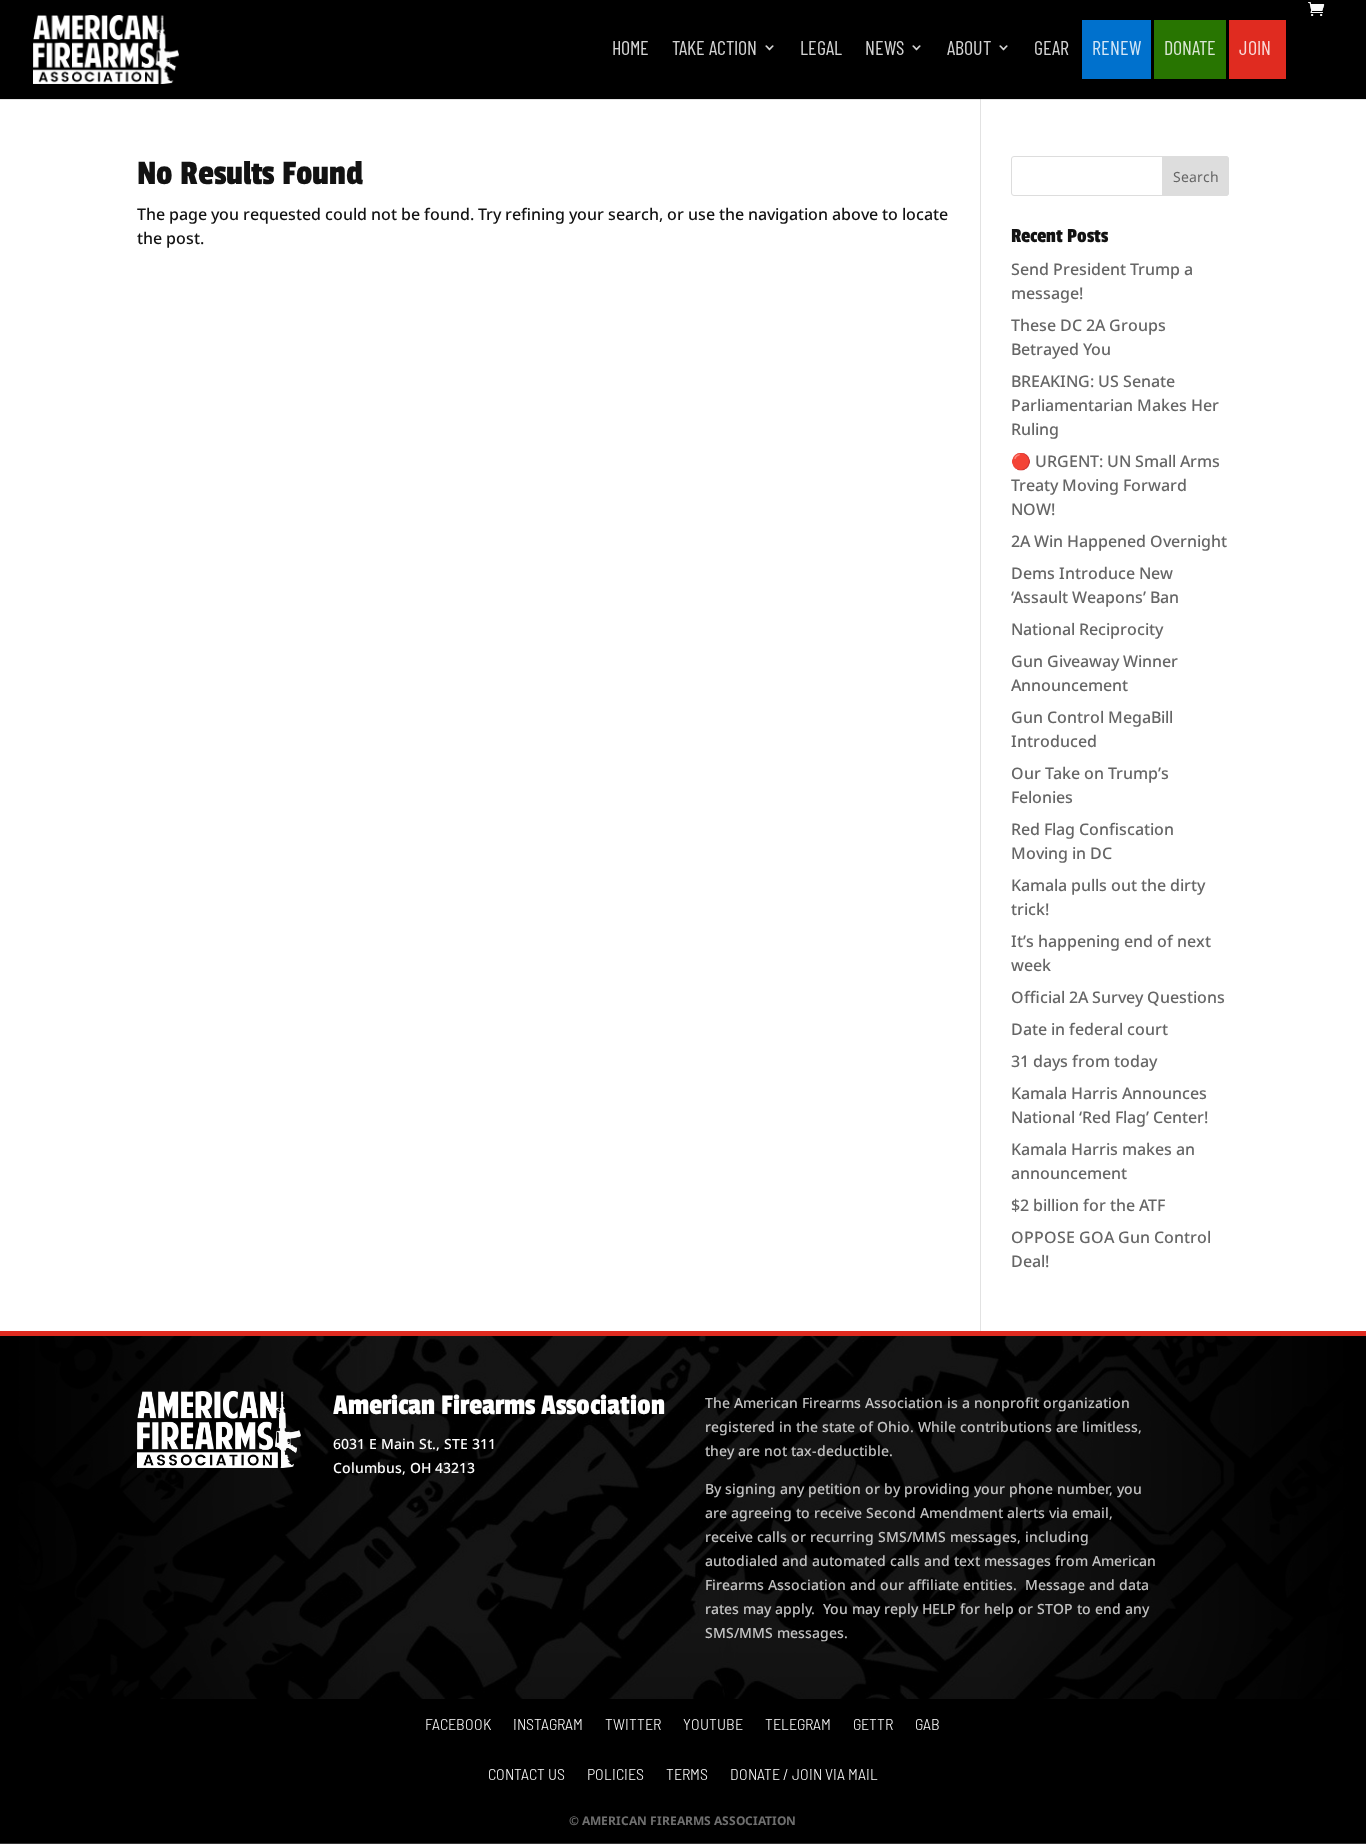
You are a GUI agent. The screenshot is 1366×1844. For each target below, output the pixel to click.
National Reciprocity (1087, 629)
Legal (821, 49)
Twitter (633, 1725)
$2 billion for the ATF (1088, 1205)
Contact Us (526, 1775)
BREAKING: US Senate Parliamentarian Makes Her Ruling (1115, 405)
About (969, 49)
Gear (1051, 49)
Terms (687, 1775)
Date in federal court (1089, 1029)
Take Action (714, 49)
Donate (1190, 49)
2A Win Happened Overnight (1119, 541)
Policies (615, 1775)
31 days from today (1084, 1061)
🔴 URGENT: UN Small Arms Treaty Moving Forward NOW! (1115, 485)
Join (1255, 49)
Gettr (873, 1725)
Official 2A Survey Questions (1118, 997)
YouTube (713, 1725)
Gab (927, 1725)
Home (630, 49)
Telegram (798, 1725)
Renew (1116, 49)
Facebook (458, 1725)
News (884, 49)
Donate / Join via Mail (804, 1775)
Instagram (548, 1725)
